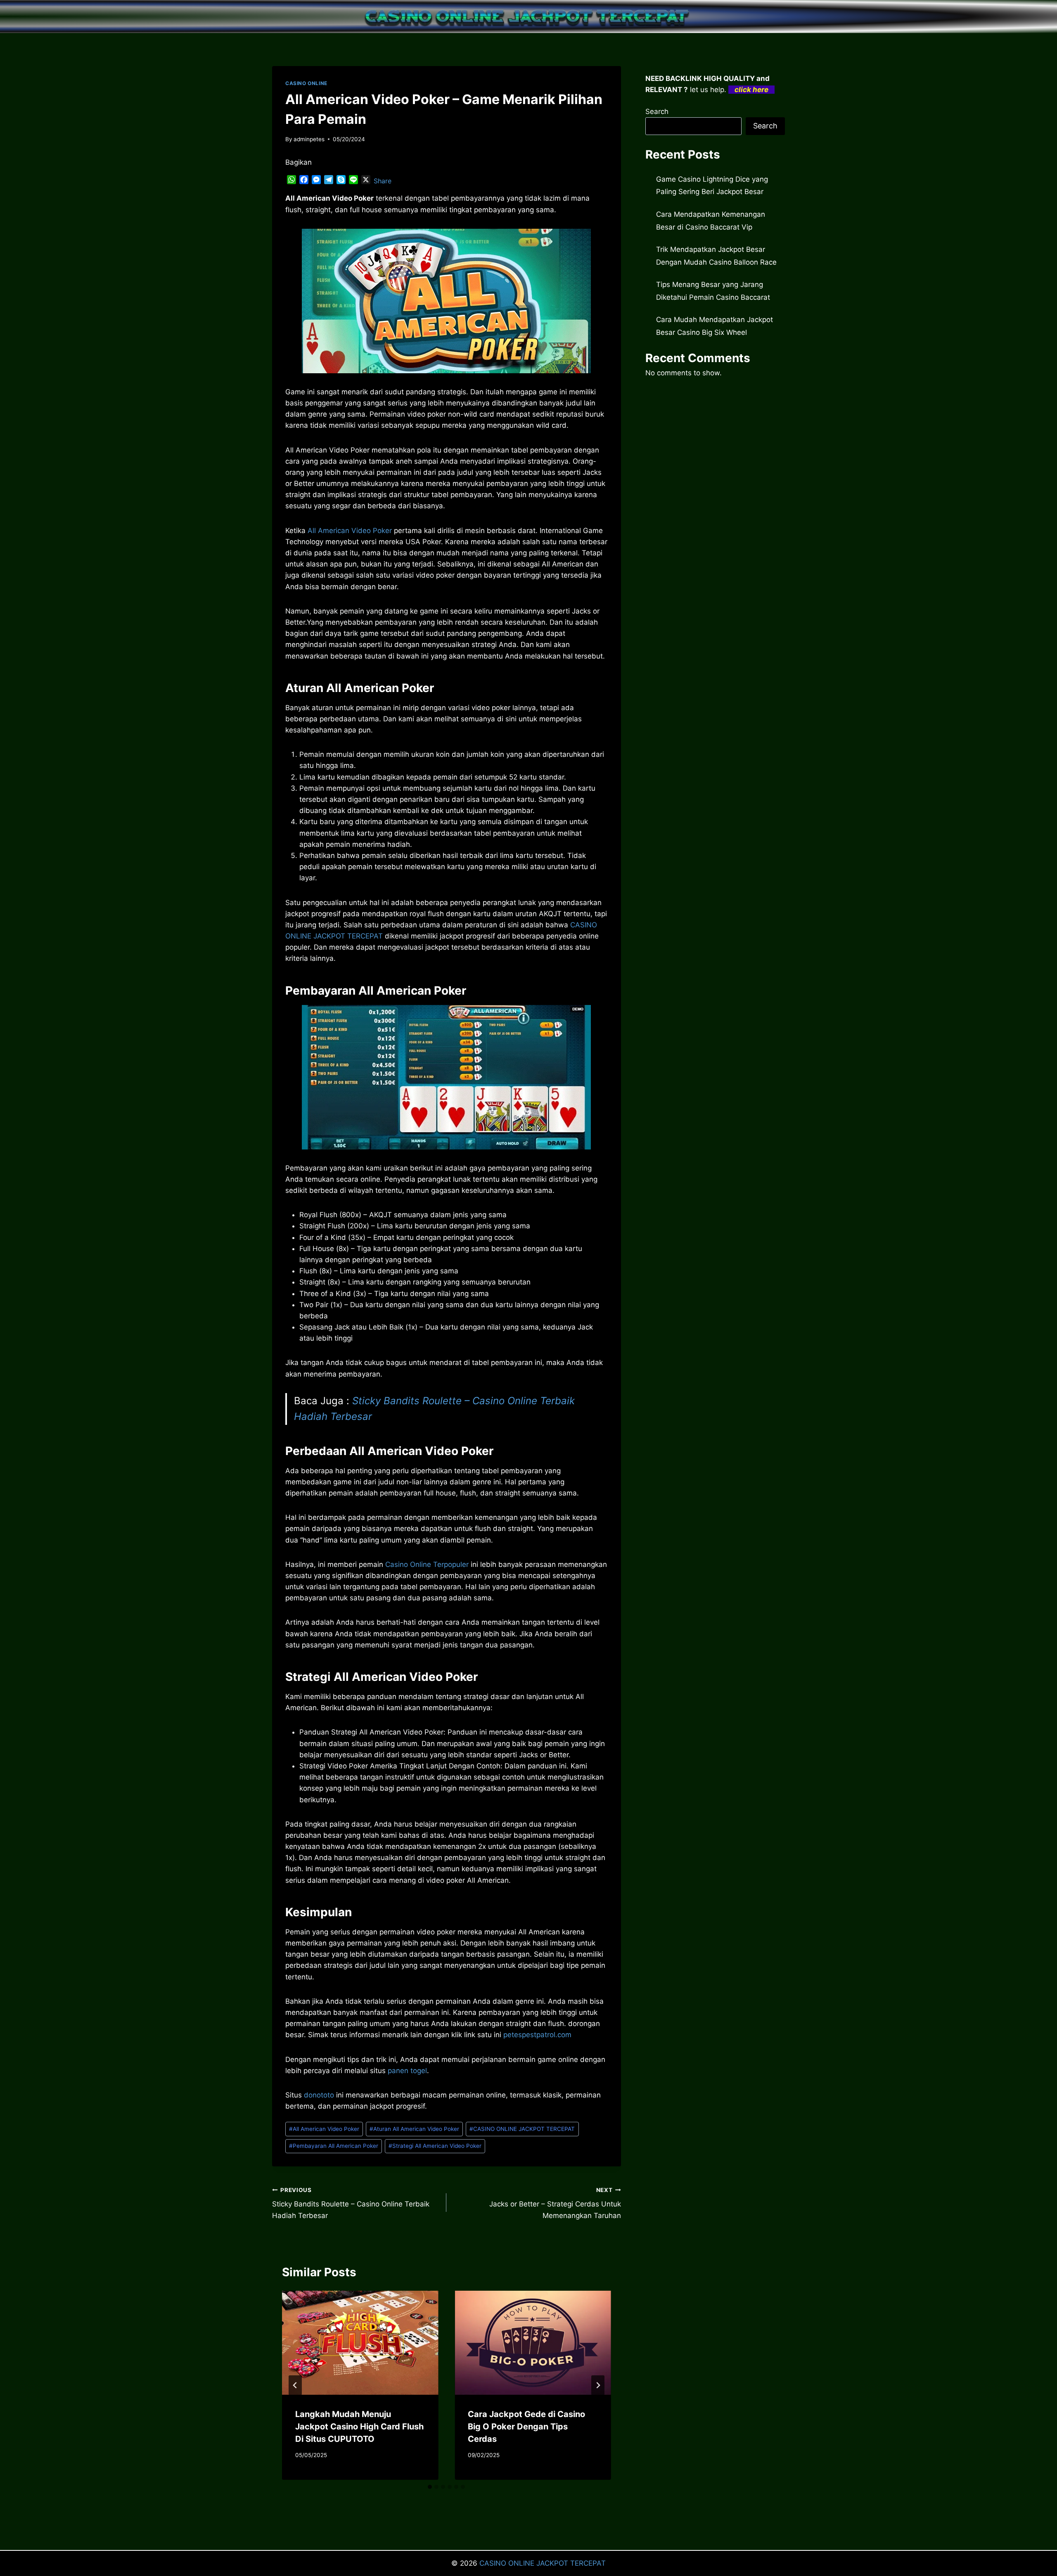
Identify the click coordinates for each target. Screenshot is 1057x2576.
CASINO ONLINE (306, 83)
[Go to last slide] (295, 2385)
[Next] (598, 2385)
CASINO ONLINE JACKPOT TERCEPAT (522, 2129)
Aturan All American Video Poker (414, 2129)
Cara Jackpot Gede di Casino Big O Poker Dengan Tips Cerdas (526, 2427)
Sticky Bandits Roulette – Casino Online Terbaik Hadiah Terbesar (351, 2203)
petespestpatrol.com (537, 2035)
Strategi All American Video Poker (435, 2146)
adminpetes (309, 139)
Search (657, 111)
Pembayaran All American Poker (334, 2146)
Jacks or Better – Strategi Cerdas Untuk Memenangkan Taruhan (555, 2203)
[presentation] (360, 2343)
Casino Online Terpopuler (427, 1564)
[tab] (430, 2487)
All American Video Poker (350, 531)
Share (383, 181)
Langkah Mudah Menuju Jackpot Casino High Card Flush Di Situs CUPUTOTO (359, 2427)
